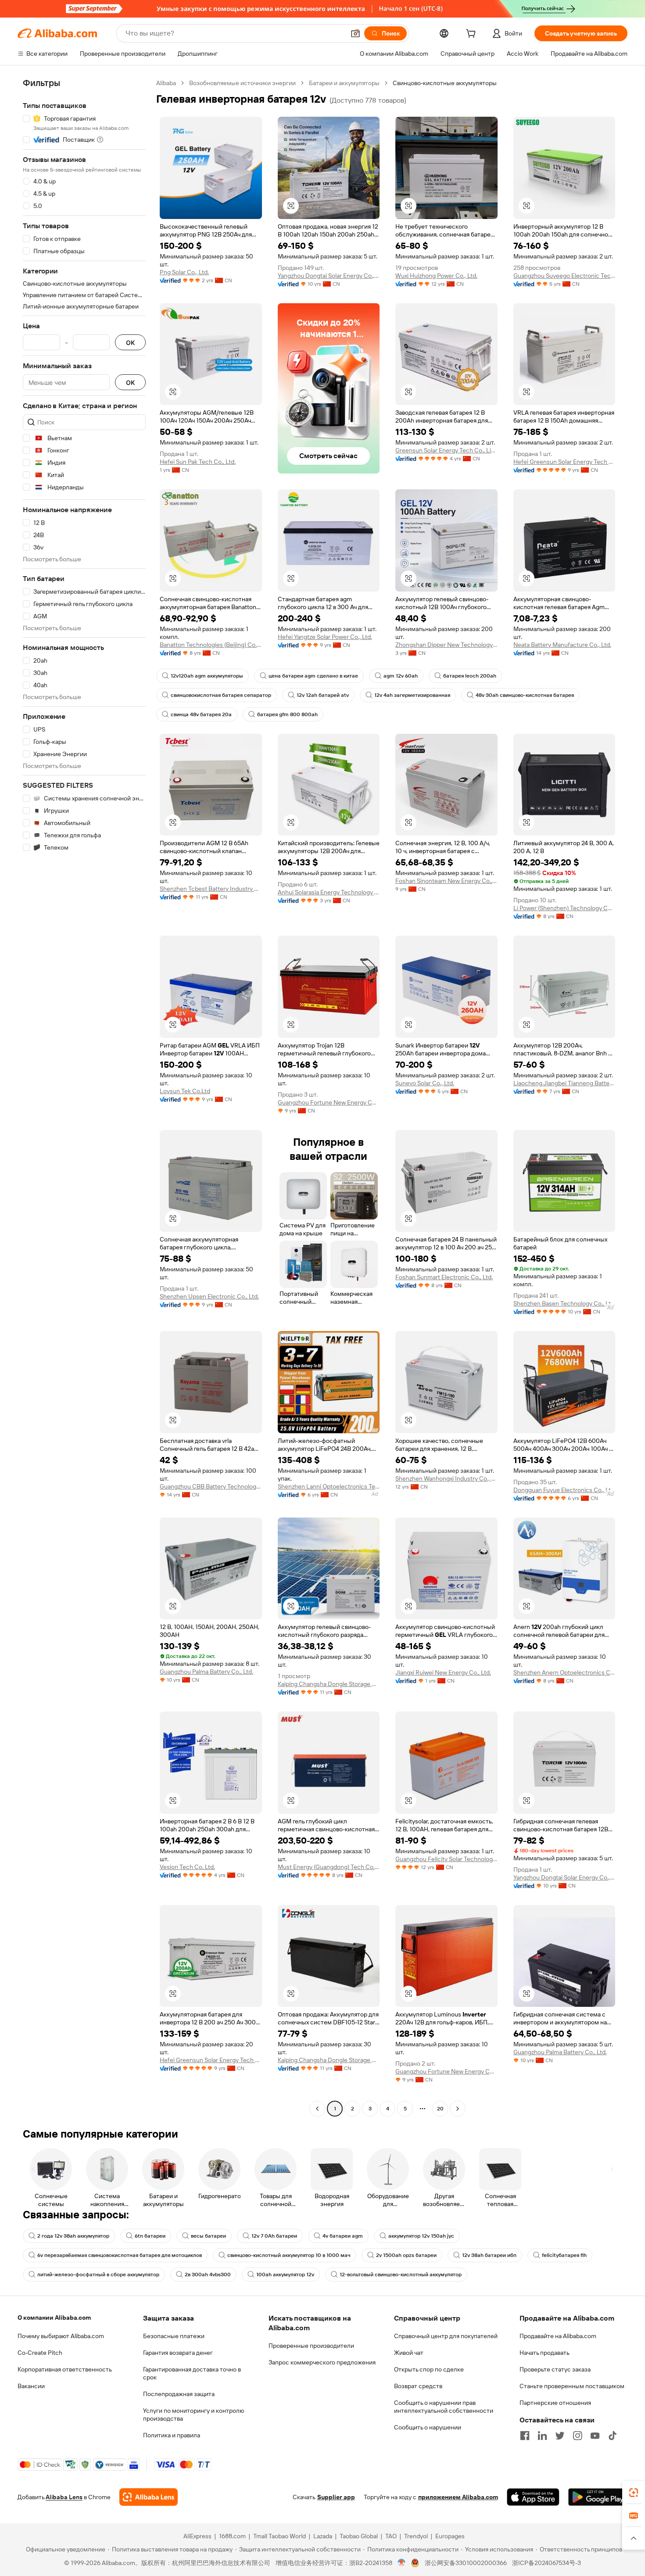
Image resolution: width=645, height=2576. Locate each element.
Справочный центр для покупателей (446, 2336)
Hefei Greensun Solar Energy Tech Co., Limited (564, 462)
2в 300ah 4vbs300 (208, 2275)
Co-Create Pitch (40, 2353)
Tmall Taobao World (279, 2536)
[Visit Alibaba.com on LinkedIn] (542, 2436)
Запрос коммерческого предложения (322, 2362)
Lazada (323, 2536)
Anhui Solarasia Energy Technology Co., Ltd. (329, 892)
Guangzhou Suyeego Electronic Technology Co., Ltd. (564, 276)
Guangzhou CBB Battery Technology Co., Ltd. (211, 1486)
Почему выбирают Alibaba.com (61, 2336)
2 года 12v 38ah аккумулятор (73, 2236)
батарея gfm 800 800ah (287, 714)
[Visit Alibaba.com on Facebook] (525, 2436)
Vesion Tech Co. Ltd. (187, 1867)
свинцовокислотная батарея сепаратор (221, 695)
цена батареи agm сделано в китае (313, 676)
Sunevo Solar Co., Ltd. (425, 1083)
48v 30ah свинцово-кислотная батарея (525, 695)
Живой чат (409, 2353)
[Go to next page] (458, 2109)
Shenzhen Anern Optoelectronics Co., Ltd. (564, 1672)
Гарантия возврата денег (178, 2353)
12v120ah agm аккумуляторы (207, 676)
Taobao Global (359, 2536)
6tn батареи (150, 2236)
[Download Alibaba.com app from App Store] (533, 2497)
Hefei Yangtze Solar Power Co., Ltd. (325, 637)
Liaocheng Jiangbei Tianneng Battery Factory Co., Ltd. (564, 1083)
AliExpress (197, 2536)
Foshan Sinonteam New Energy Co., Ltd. (446, 881)
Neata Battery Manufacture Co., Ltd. (562, 645)
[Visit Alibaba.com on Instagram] (577, 2436)
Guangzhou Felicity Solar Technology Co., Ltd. (446, 1859)
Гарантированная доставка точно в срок (192, 2373)
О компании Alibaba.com (54, 2318)
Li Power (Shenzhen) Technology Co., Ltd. (564, 908)
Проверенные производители (311, 2346)
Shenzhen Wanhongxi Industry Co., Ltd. (446, 1478)
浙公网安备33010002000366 (466, 2563)
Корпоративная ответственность (65, 2369)
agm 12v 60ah (401, 676)
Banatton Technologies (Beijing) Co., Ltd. (211, 645)
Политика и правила (172, 2435)
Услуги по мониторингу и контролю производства (193, 2415)
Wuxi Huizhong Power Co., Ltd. (436, 276)
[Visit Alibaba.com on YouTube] (595, 2436)
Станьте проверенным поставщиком (572, 2386)
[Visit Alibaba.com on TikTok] (613, 2436)
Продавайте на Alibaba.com (558, 2336)
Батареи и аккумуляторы (344, 83)
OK (130, 343)
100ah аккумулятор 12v (285, 2275)
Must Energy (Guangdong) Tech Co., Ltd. (329, 1867)
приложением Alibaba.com (458, 2497)
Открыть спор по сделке (429, 2369)
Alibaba (166, 83)
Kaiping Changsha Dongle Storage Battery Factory (329, 1684)
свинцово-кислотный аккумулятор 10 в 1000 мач (289, 2255)
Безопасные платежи (174, 2336)
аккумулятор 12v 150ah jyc (421, 2236)
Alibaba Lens (64, 2497)
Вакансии (31, 2386)
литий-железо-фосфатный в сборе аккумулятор (98, 2275)
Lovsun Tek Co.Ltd (185, 1091)
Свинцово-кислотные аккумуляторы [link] (445, 83)
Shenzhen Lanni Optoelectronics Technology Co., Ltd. (329, 1486)
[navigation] (84, 1097)
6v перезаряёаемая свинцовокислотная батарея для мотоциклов (120, 2255)
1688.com (232, 2536)
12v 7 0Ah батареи (274, 2236)
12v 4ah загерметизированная (412, 695)
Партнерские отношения (555, 2403)
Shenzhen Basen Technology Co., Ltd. (564, 1303)
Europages (450, 2536)
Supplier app (336, 2497)
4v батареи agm (343, 2236)
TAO (391, 2536)
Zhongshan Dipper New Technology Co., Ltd (446, 645)
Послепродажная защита (179, 2394)
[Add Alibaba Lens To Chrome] (149, 2497)
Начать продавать (545, 2353)
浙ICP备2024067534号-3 (546, 2563)
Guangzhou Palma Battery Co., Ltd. (206, 1672)
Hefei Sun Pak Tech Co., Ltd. (198, 462)
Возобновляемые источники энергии (242, 83)
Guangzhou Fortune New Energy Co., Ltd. (329, 1102)
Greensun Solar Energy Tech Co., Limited (446, 450)
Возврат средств (418, 2386)
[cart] (473, 35)
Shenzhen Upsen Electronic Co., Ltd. (209, 1296)
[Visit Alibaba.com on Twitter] (560, 2436)
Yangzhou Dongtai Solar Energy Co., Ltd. (329, 276)
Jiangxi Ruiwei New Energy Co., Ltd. (443, 1672)
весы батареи (208, 2236)
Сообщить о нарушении (428, 2427)
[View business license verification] (402, 2563)
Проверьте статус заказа (555, 2369)
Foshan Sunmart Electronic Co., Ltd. (444, 1277)
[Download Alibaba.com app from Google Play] (598, 2497)
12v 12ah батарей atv (323, 695)
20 (440, 2109)
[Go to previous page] (317, 2109)
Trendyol (416, 2536)
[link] (634, 2493)
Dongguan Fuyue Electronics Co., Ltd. (564, 1490)
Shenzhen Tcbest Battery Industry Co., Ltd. (211, 889)
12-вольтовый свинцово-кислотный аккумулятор (401, 2275)
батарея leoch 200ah (470, 676)
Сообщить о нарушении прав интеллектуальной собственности (444, 2407)
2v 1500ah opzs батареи (406, 2255)
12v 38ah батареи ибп (489, 2255)
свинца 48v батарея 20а (201, 714)
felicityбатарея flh (564, 2255)
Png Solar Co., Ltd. (184, 272)
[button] (355, 33)
